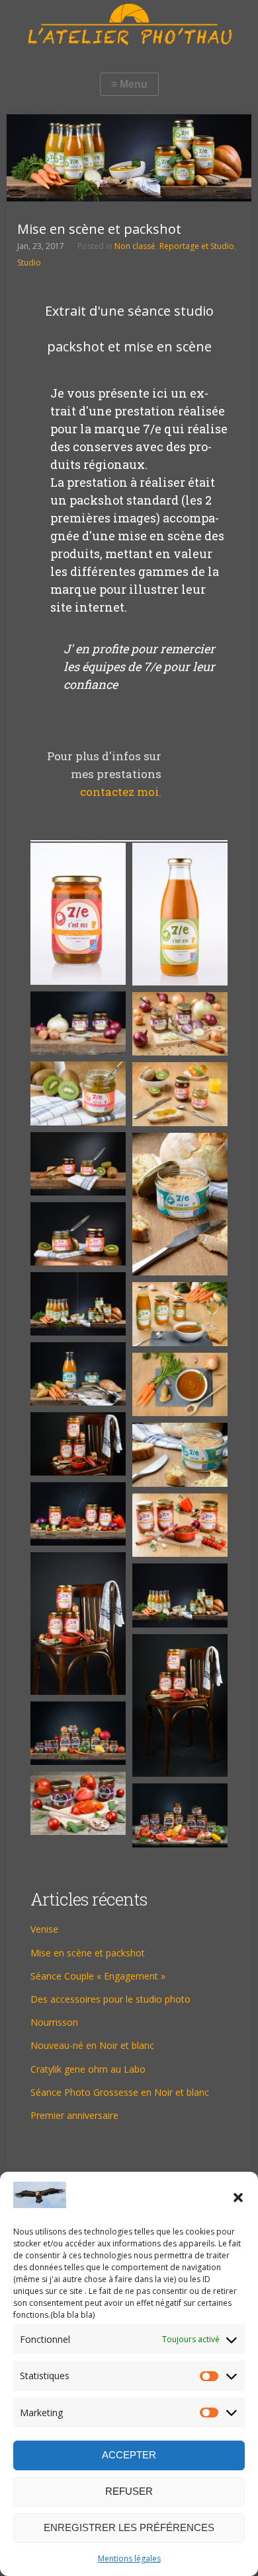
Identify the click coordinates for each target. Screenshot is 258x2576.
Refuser (129, 2491)
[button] (238, 2198)
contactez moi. (121, 792)
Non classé (135, 246)
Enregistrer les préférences (129, 2527)
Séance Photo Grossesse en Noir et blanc (120, 2092)
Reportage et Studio (197, 246)
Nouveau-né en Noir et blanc (92, 2045)
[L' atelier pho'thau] (129, 24)
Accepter (129, 2455)
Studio (29, 263)
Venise (44, 1929)
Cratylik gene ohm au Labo (88, 2069)
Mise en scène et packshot (88, 1953)
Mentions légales (129, 2558)
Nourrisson (54, 2022)
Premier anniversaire (74, 2115)
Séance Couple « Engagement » (98, 1976)
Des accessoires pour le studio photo (110, 1999)
